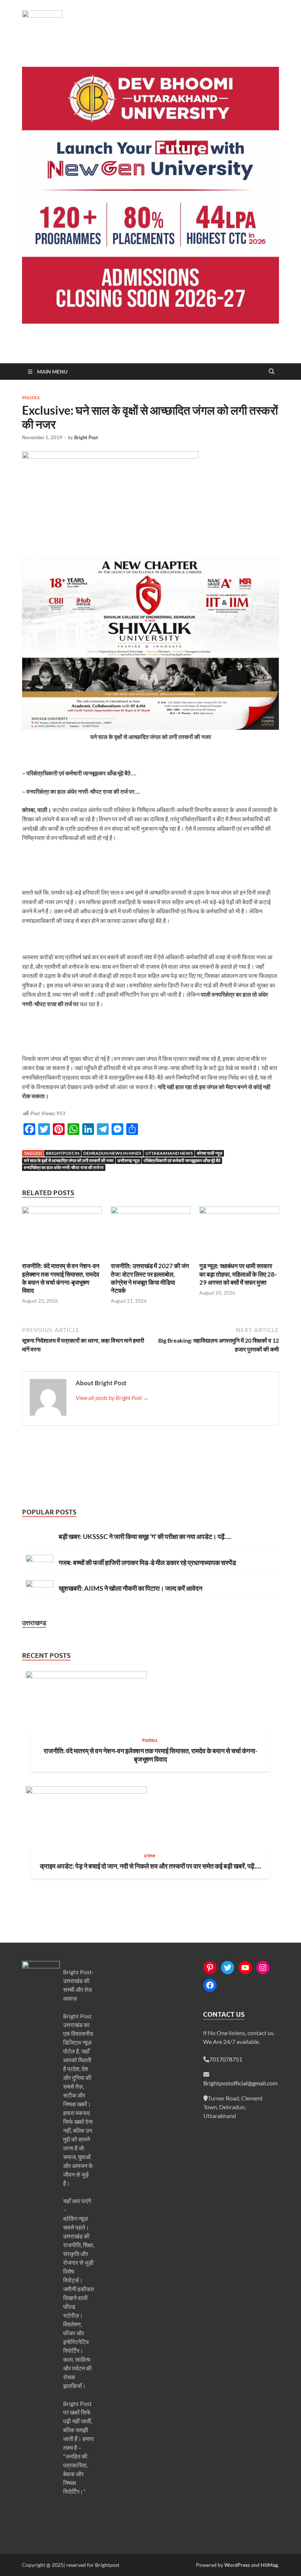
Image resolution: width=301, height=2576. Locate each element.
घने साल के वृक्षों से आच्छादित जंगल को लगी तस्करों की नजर (69, 1160)
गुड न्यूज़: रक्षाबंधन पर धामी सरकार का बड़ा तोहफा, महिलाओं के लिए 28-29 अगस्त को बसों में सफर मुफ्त (238, 1274)
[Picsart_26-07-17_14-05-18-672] (150, 727)
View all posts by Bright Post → (112, 1398)
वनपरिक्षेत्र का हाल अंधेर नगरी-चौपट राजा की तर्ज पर (64, 1167)
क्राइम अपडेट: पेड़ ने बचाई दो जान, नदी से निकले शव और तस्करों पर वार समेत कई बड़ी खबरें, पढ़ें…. (150, 1866)
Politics (31, 398)
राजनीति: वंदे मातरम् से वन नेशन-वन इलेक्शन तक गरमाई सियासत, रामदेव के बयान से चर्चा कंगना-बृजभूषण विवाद (61, 1278)
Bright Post (86, 437)
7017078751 (226, 2059)
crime (150, 1855)
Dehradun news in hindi (112, 1153)
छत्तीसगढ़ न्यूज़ (128, 1160)
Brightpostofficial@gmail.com (240, 2083)
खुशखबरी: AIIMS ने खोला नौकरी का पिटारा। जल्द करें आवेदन (130, 1588)
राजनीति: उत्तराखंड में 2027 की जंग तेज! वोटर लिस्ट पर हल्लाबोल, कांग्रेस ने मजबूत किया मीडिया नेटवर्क (150, 1278)
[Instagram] (263, 1968)
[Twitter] (228, 1968)
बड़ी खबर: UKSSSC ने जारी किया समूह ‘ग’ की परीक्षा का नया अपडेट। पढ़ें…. (145, 1536)
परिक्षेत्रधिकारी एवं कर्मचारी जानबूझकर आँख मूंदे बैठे (182, 1160)
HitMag (269, 2565)
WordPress (237, 2565)
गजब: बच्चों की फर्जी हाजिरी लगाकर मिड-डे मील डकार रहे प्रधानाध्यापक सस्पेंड (147, 1562)
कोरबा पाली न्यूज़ (209, 1153)
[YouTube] (245, 1968)
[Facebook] (210, 1985)
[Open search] (272, 372)
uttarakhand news (169, 1153)
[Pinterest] (210, 1968)
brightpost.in (63, 1153)
